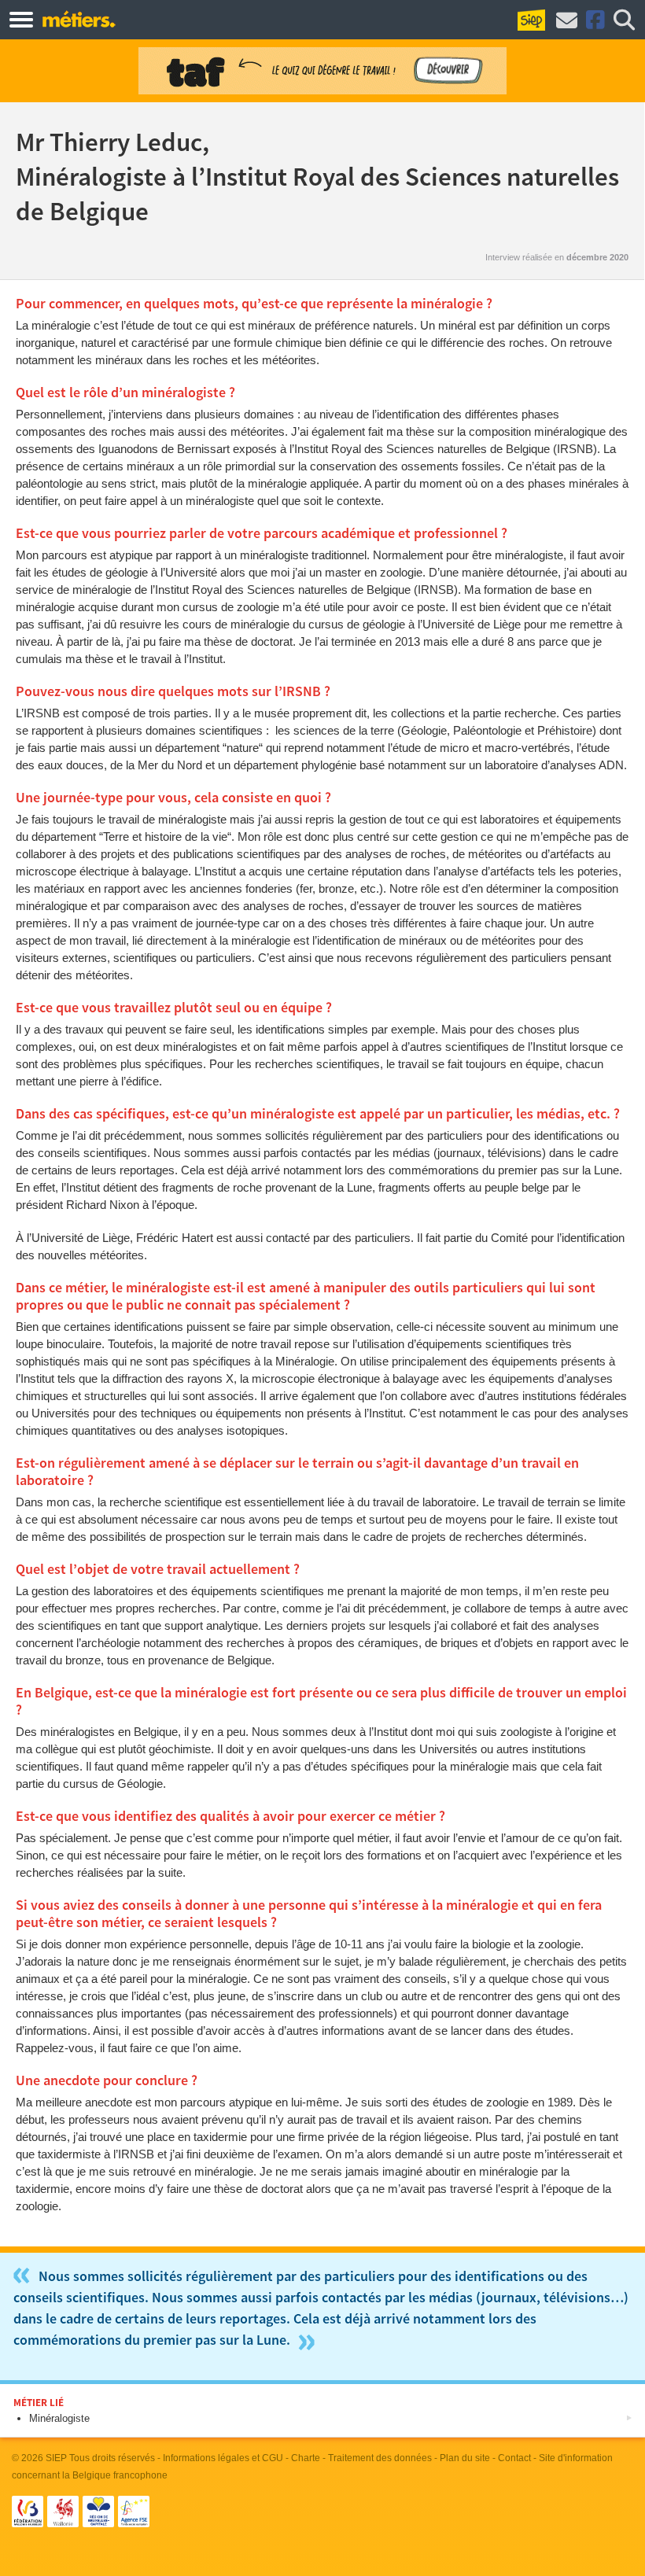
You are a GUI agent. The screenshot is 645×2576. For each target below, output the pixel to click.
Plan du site (465, 2458)
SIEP (56, 2458)
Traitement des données (380, 2458)
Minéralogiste (59, 2418)
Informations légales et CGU (223, 2458)
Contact (514, 2458)
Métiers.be (78, 19)
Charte (306, 2458)
